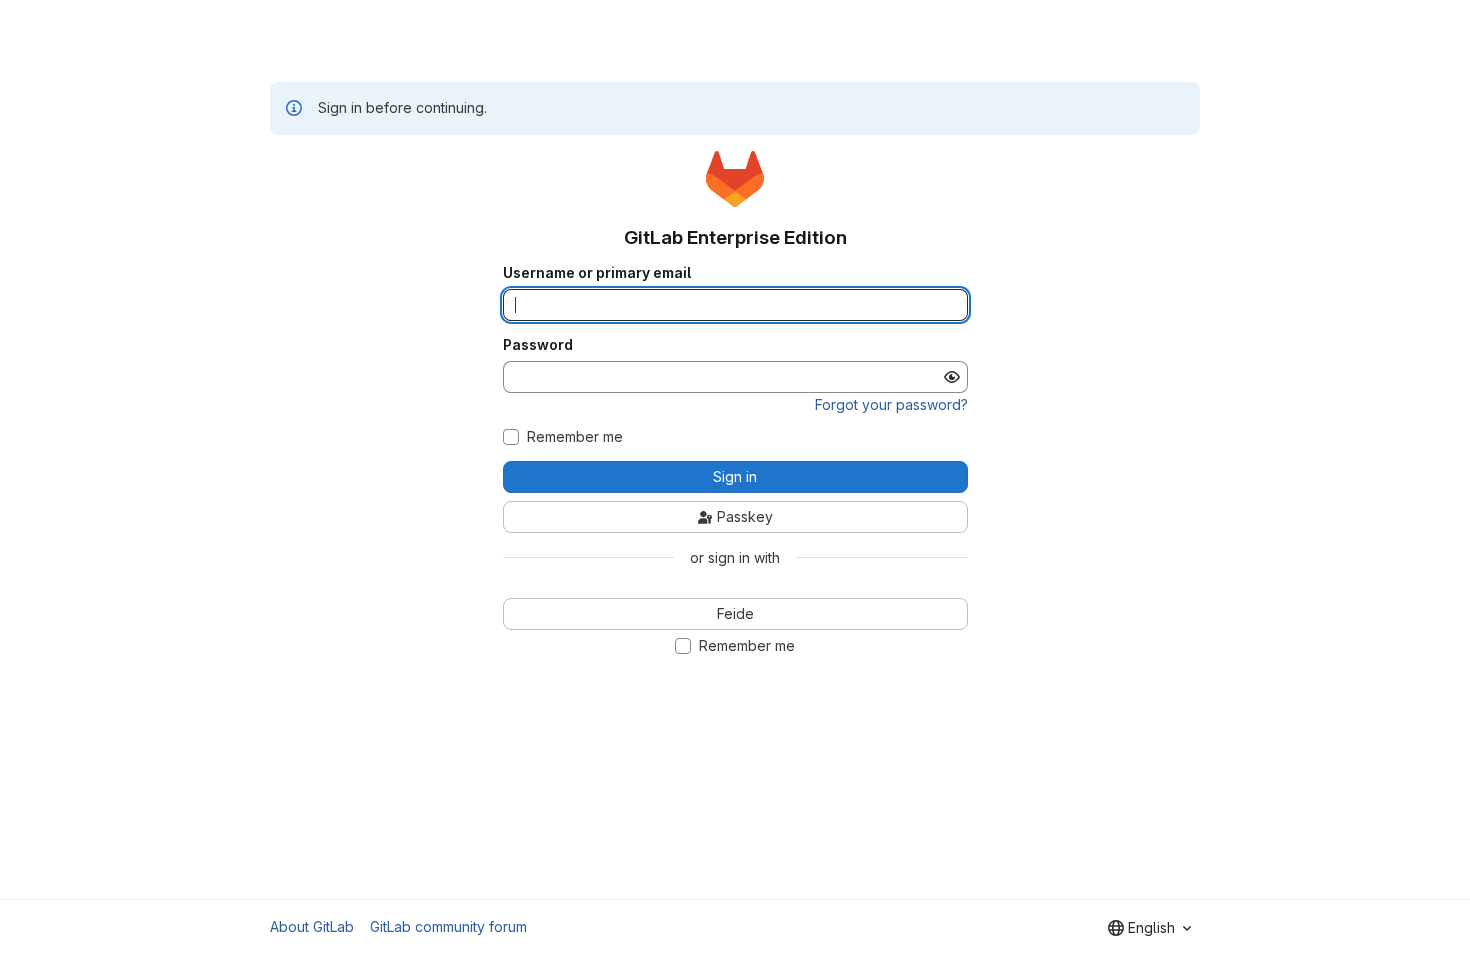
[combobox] (1149, 928)
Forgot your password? (891, 404)
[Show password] (952, 377)
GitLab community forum (448, 926)
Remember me (575, 437)
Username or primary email (597, 273)
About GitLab (312, 926)
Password (538, 345)
